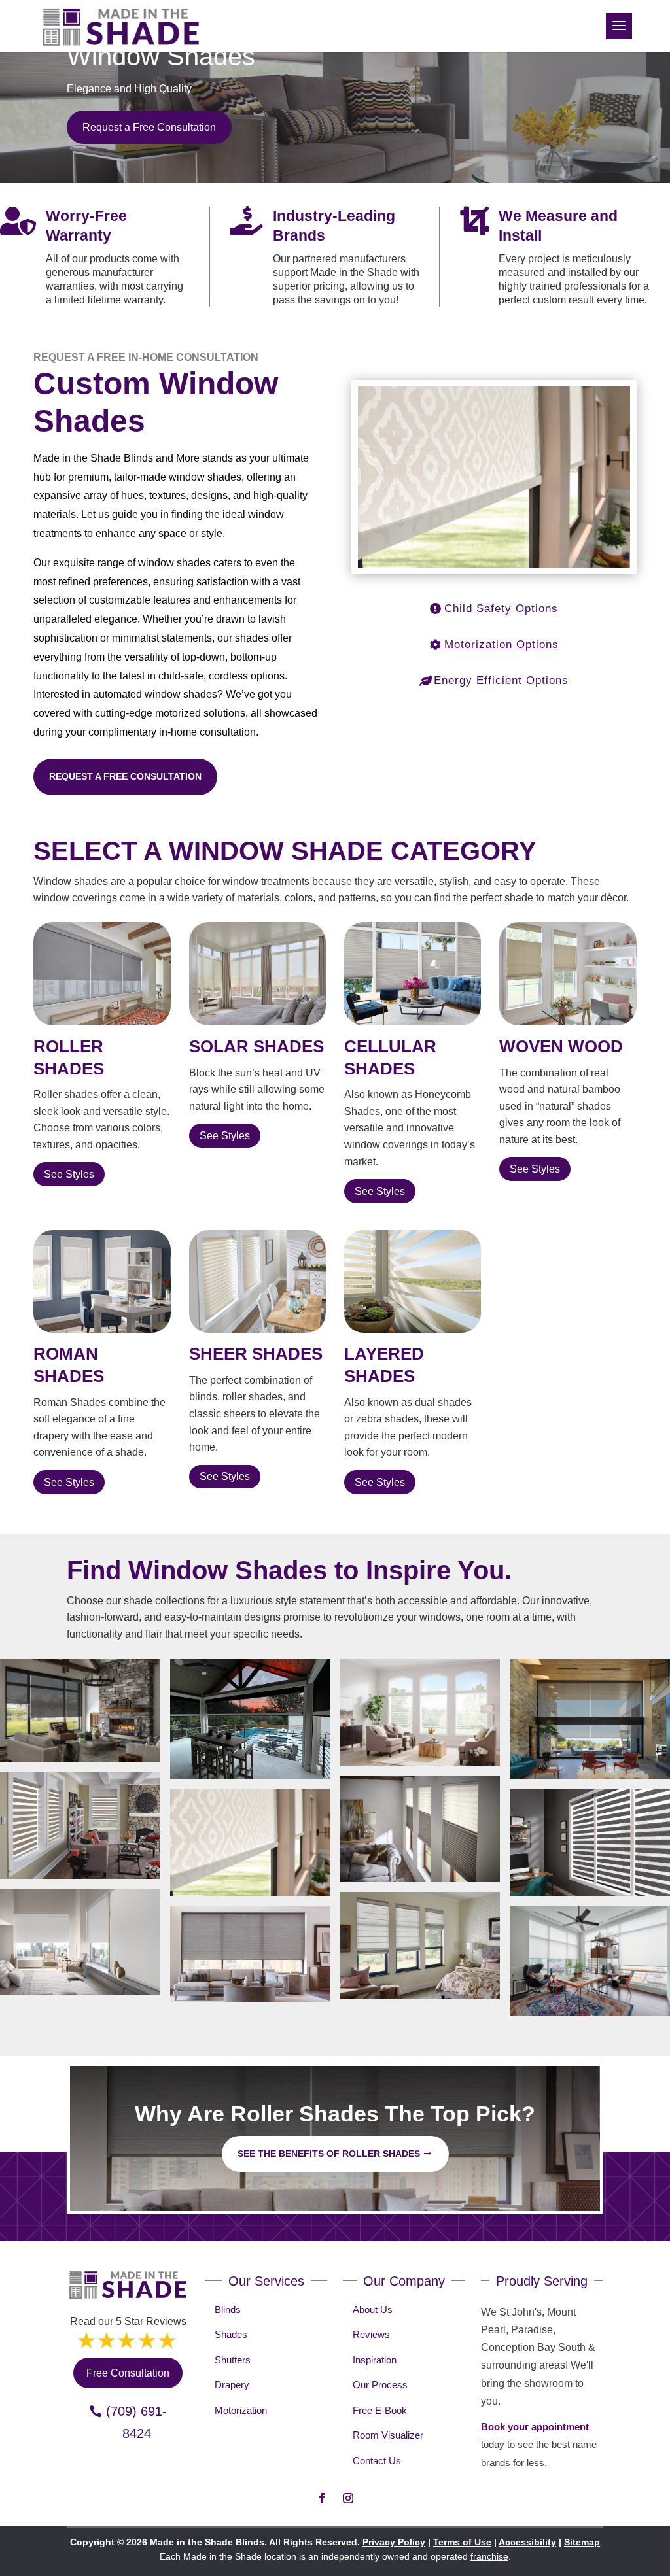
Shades (231, 2334)
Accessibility (527, 2542)
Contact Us (377, 2461)
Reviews (371, 2334)
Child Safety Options (501, 609)
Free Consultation (128, 2373)
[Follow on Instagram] (348, 2498)
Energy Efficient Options (501, 680)
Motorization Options (502, 644)
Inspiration (375, 2360)
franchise (489, 2556)
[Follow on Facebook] (322, 2498)
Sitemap (582, 2542)
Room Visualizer (388, 2435)
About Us (373, 2310)
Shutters (233, 2360)
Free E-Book (380, 2410)
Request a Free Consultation (149, 127)
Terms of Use (462, 2542)
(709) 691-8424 (136, 2422)
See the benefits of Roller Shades (329, 2154)
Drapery (232, 2385)
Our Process (380, 2385)
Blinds (228, 2310)
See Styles (69, 1174)
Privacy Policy (394, 2542)
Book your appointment (535, 2427)
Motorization (241, 2410)
